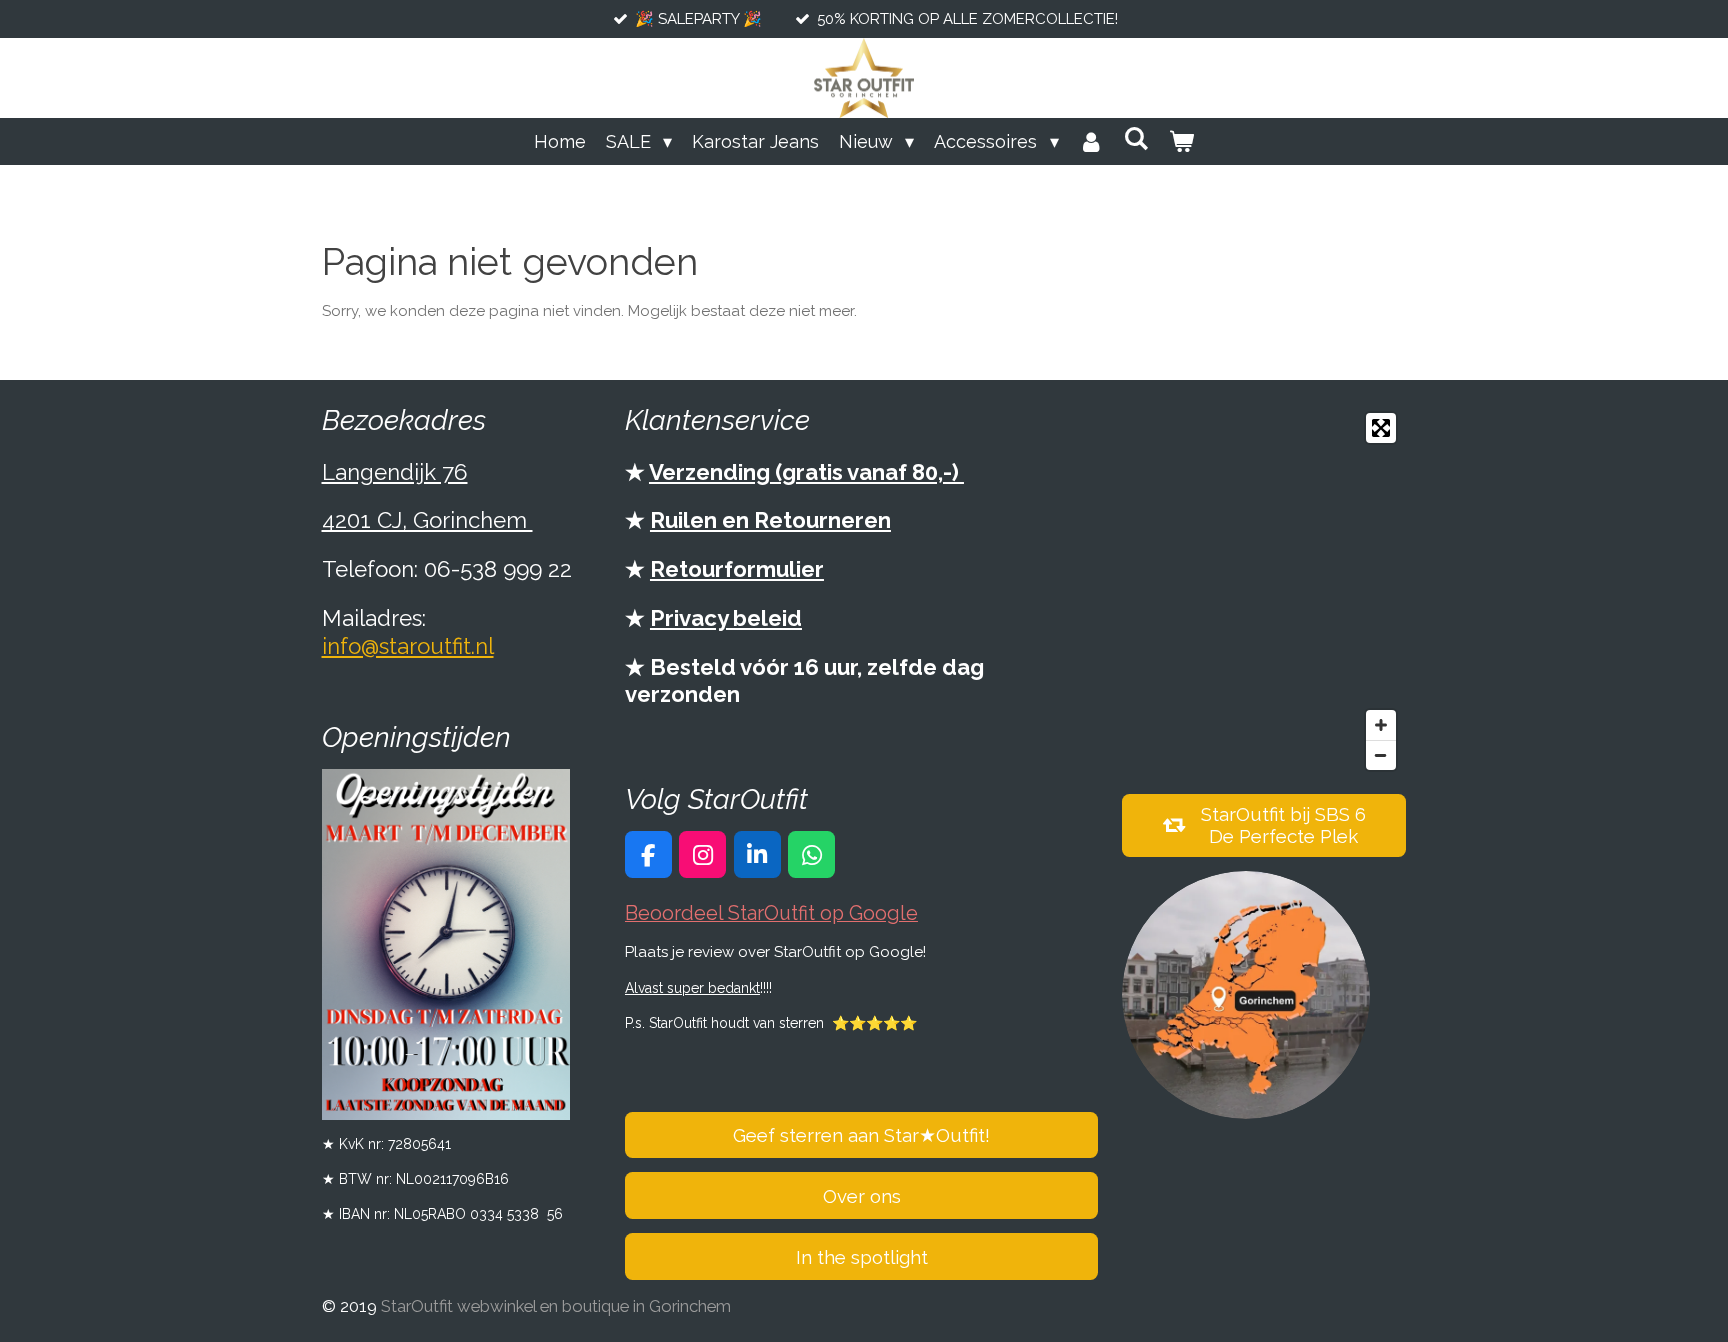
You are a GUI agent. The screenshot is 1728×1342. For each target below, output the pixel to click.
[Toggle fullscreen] (1381, 428)
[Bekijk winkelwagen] (1181, 141)
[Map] (1264, 591)
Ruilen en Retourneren (770, 520)
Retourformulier (737, 569)
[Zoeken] (1136, 138)
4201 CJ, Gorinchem (427, 520)
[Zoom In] (1381, 725)
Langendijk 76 (395, 472)
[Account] (1091, 141)
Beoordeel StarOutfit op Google (771, 913)
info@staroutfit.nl (408, 646)
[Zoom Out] (1381, 755)
